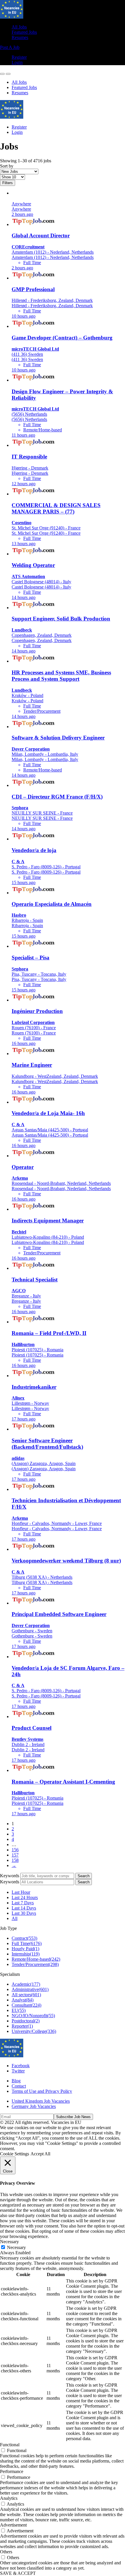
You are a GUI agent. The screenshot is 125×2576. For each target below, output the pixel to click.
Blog (16, 2081)
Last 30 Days (24, 1913)
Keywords (10, 1876)
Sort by (7, 166)
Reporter (22, 2026)
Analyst (23, 2000)
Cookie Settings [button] (15, 2154)
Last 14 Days (24, 1908)
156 (15, 1850)
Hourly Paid (25, 1949)
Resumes (20, 37)
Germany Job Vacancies (34, 2106)
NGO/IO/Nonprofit (33, 2016)
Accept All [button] (40, 2154)
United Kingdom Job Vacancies (41, 2101)
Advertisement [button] (13, 2525)
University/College (34, 2031)
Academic (26, 1984)
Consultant (26, 2005)
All (15, 1918)
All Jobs (19, 27)
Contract (24, 1938)
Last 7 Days (23, 1903)
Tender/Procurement (35, 1964)
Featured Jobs (24, 32)
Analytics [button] (9, 2498)
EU (19, 2010)
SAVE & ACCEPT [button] (18, 2573)
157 (15, 1855)
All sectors (26, 1995)
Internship (26, 1954)
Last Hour (21, 1892)
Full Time (27, 1943)
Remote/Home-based (36, 1959)
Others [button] (6, 2552)
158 (15, 1860)
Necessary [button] (9, 2242)
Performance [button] (12, 2471)
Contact (19, 2086)
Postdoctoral (26, 2021)
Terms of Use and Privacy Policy (42, 2091)
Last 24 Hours (25, 1897)
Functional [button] (10, 2445)
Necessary (16, 2247)
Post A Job (10, 47)
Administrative (30, 1989)
